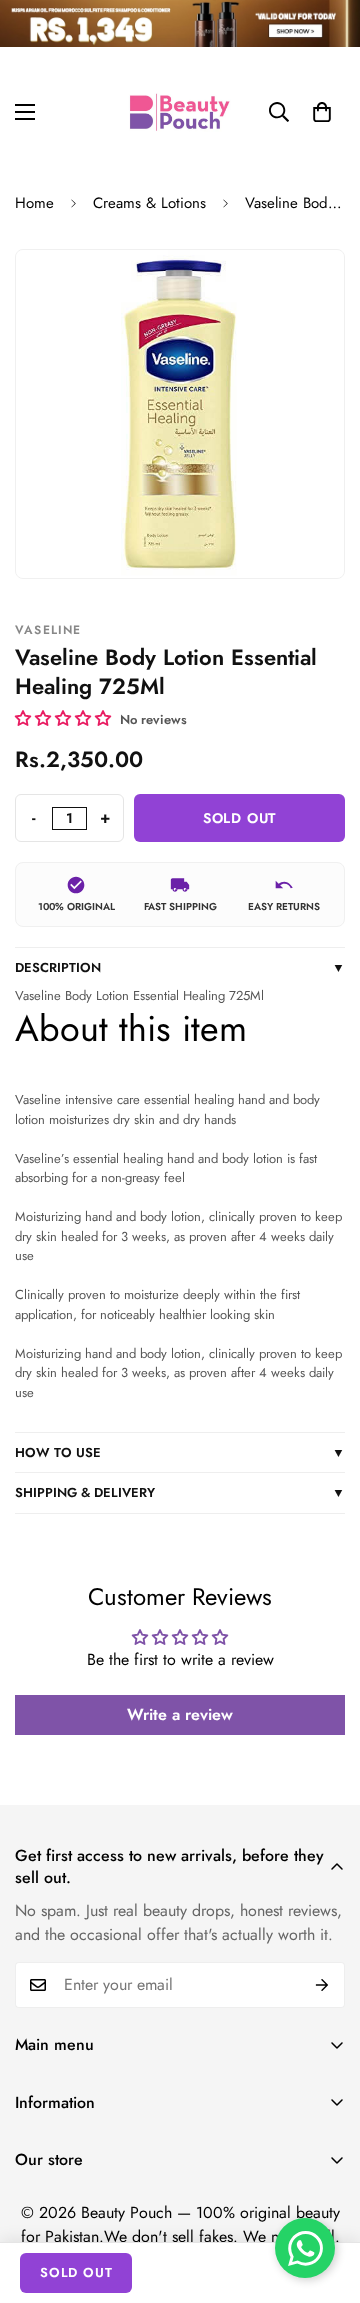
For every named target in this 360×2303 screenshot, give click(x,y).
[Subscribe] (322, 1985)
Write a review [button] (180, 1714)
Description (180, 967)
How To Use (180, 1452)
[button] (322, 112)
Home (34, 203)
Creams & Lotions (149, 203)
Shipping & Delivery (180, 1492)
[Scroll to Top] (324, 2197)
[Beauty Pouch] (180, 112)
